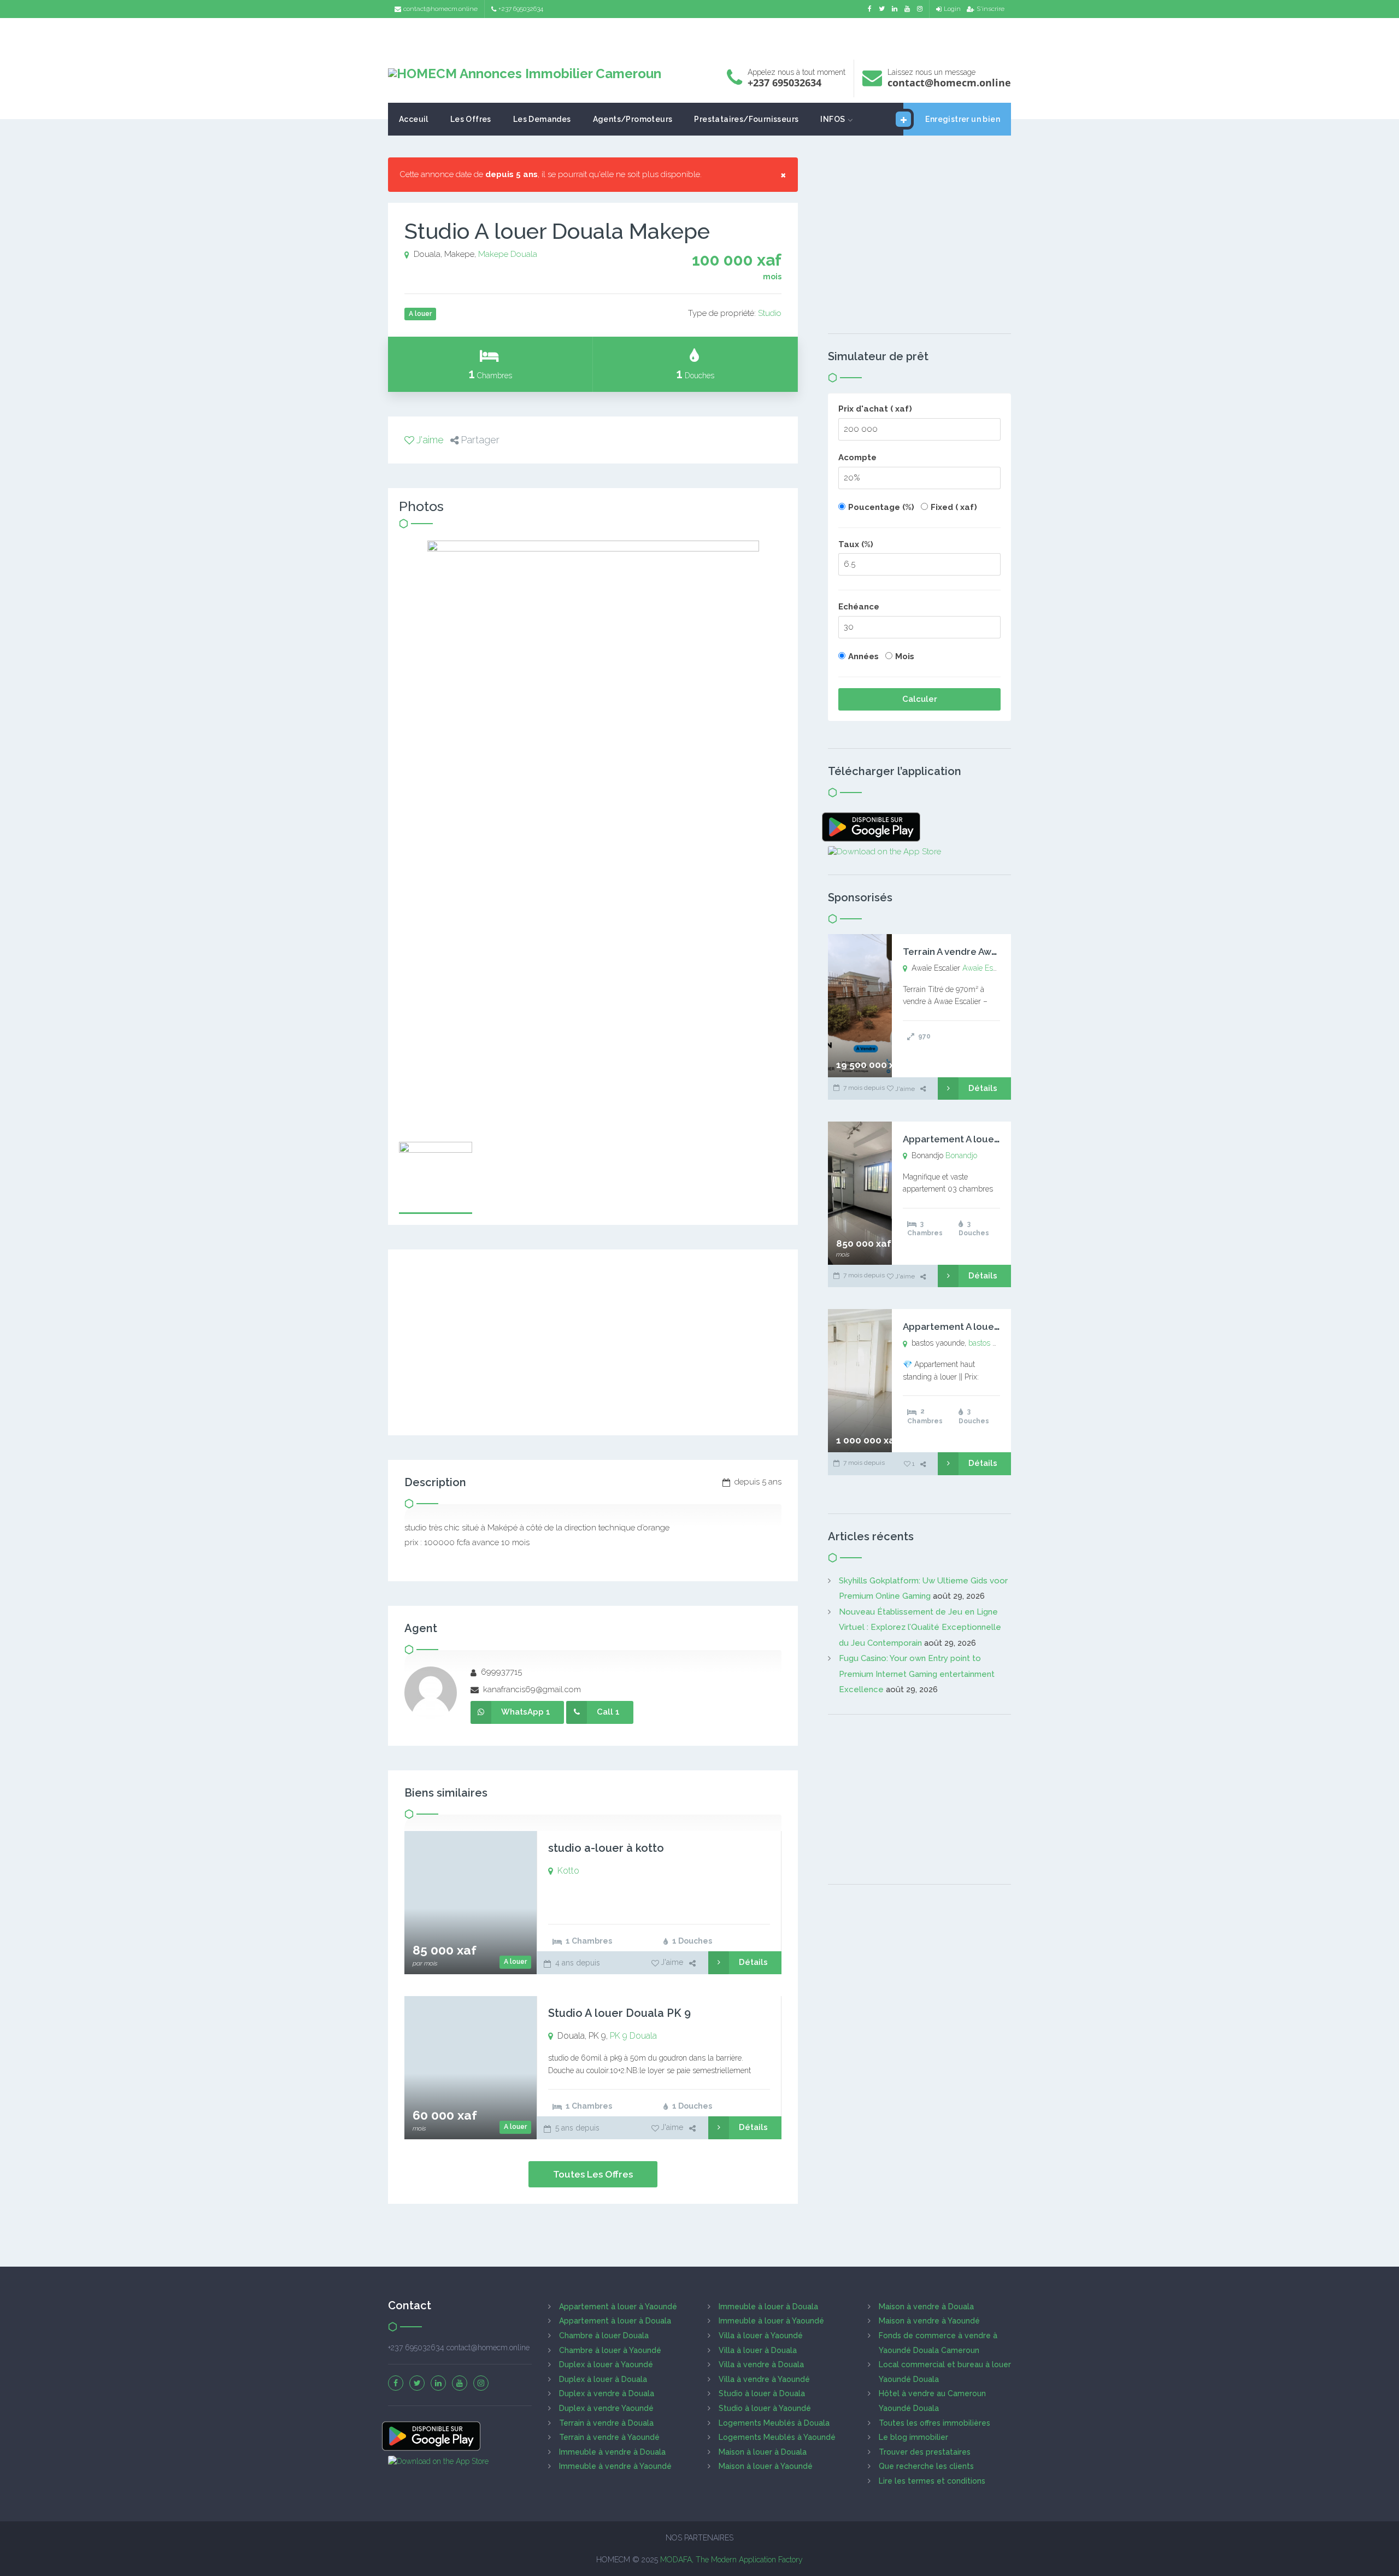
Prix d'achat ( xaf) (875, 409)
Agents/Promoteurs (633, 119)
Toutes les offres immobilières (934, 2423)
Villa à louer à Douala (758, 2350)
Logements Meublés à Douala (774, 2423)
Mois (905, 656)
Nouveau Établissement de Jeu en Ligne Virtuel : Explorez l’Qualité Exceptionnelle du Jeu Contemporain (920, 1627)
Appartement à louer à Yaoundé (618, 2307)
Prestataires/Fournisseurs (746, 119)
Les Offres (471, 119)
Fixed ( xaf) (954, 507)
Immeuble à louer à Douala (768, 2307)
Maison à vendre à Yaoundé (929, 2321)
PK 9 (619, 2036)
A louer (515, 1962)
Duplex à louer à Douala (603, 2379)
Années (863, 656)
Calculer (920, 699)
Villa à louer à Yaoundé (761, 2336)
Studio (770, 313)
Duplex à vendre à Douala (607, 2393)
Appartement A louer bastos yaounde (987, 1327)
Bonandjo (961, 1155)
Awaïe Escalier (987, 968)
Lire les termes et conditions (932, 2481)
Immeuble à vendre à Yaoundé (615, 2466)
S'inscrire (991, 9)
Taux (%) (856, 544)
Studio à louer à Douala (762, 2393)
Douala (524, 254)
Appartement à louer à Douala (615, 2321)
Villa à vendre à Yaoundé (764, 2379)
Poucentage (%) (881, 507)
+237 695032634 (521, 9)
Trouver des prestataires (925, 2452)
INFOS (833, 119)
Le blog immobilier (913, 2437)
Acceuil (414, 119)
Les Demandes (542, 119)
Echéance (859, 607)
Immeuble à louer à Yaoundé (771, 2321)
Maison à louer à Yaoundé (766, 2466)
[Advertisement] (699, 36)
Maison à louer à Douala (763, 2452)
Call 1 (608, 1712)
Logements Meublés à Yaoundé (777, 2437)
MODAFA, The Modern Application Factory (731, 2560)
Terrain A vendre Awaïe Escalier (973, 952)
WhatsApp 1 (526, 1712)
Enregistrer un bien (963, 119)
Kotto (568, 1871)
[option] (593, 836)
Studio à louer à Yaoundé (765, 2408)
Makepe (493, 254)
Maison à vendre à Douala (926, 2307)
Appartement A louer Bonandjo (973, 1139)
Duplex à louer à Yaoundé (606, 2364)
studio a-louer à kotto (606, 1848)
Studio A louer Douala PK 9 (619, 2013)
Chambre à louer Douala (604, 2336)
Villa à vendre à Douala (761, 2364)
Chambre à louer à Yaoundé (610, 2350)
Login (952, 9)
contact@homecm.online (440, 9)
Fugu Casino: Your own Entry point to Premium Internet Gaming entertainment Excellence (917, 1674)
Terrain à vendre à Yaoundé (609, 2437)
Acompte (857, 457)
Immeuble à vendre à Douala (612, 2452)
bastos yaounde (995, 1343)
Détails (753, 1962)
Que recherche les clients (926, 2466)
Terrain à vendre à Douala (606, 2423)
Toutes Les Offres (593, 2174)
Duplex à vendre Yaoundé (606, 2408)
